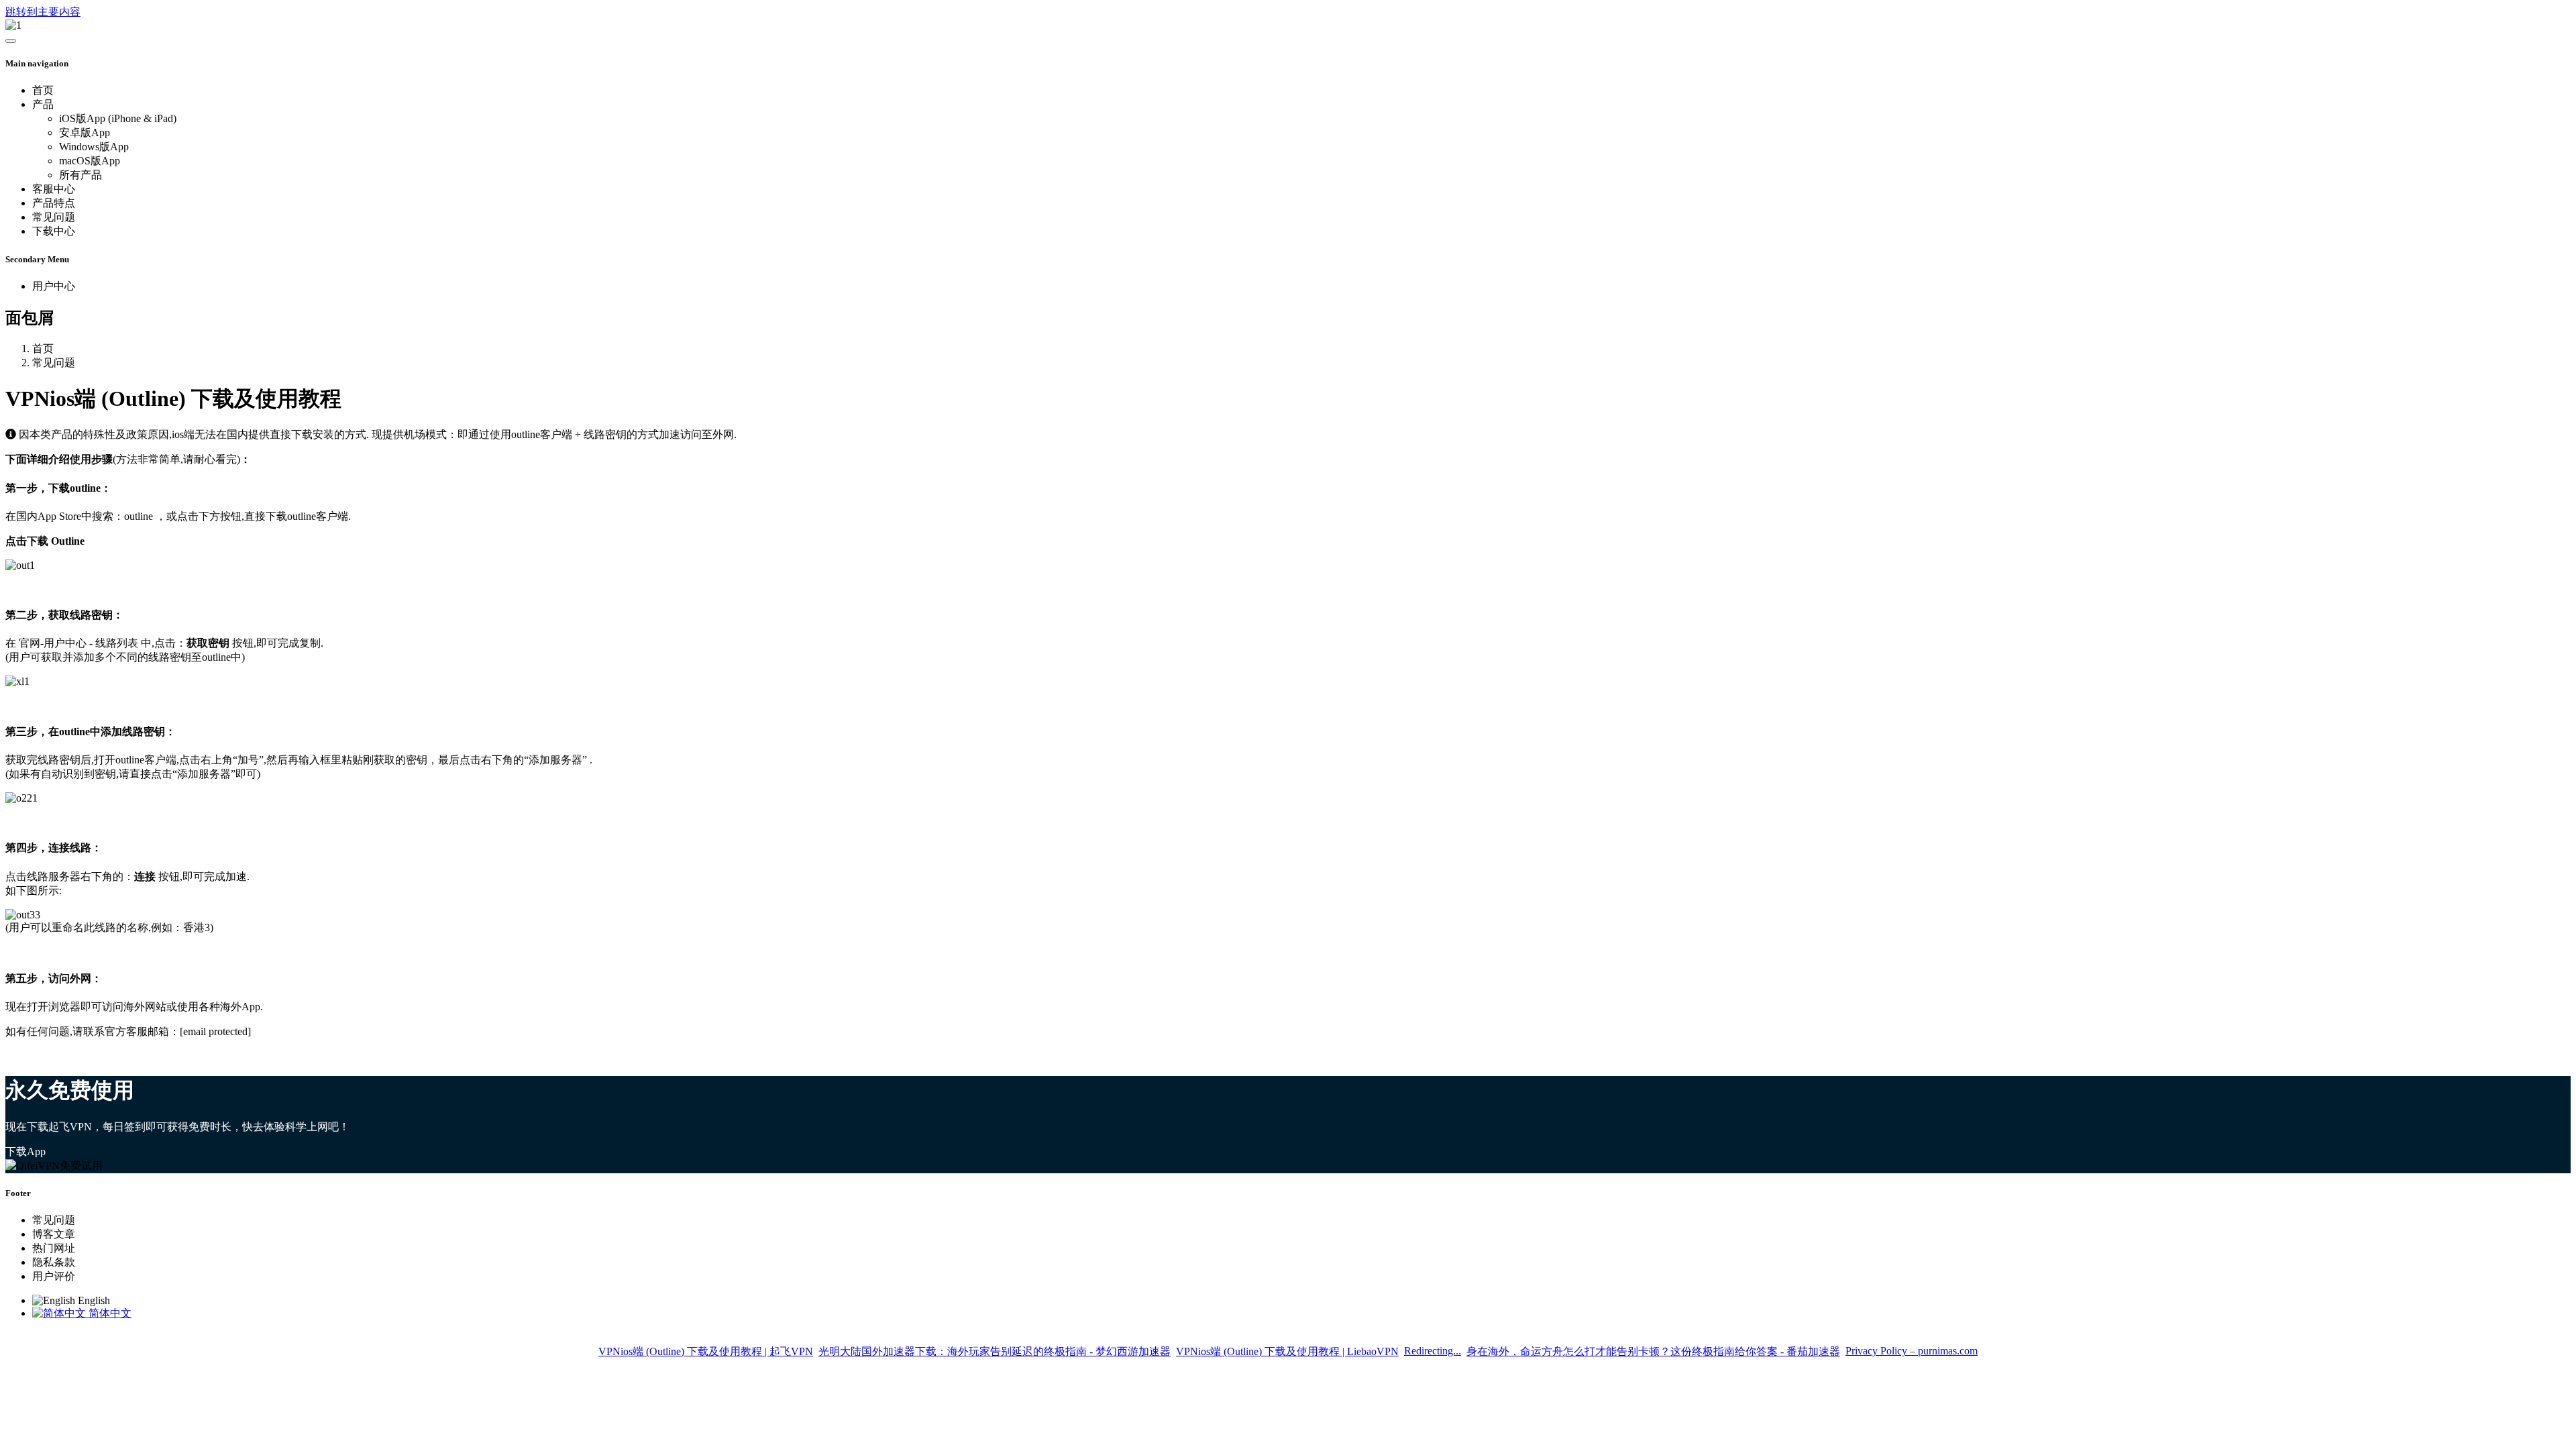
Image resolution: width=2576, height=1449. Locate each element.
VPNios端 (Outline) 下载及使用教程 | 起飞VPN (706, 1351)
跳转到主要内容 (43, 12)
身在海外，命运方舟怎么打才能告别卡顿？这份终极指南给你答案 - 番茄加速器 (1653, 1351)
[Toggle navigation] (11, 41)
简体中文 (109, 1313)
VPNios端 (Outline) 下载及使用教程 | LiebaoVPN (1287, 1351)
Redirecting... (1433, 1351)
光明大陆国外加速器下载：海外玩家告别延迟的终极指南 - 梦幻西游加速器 (995, 1351)
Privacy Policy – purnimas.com (1912, 1351)
